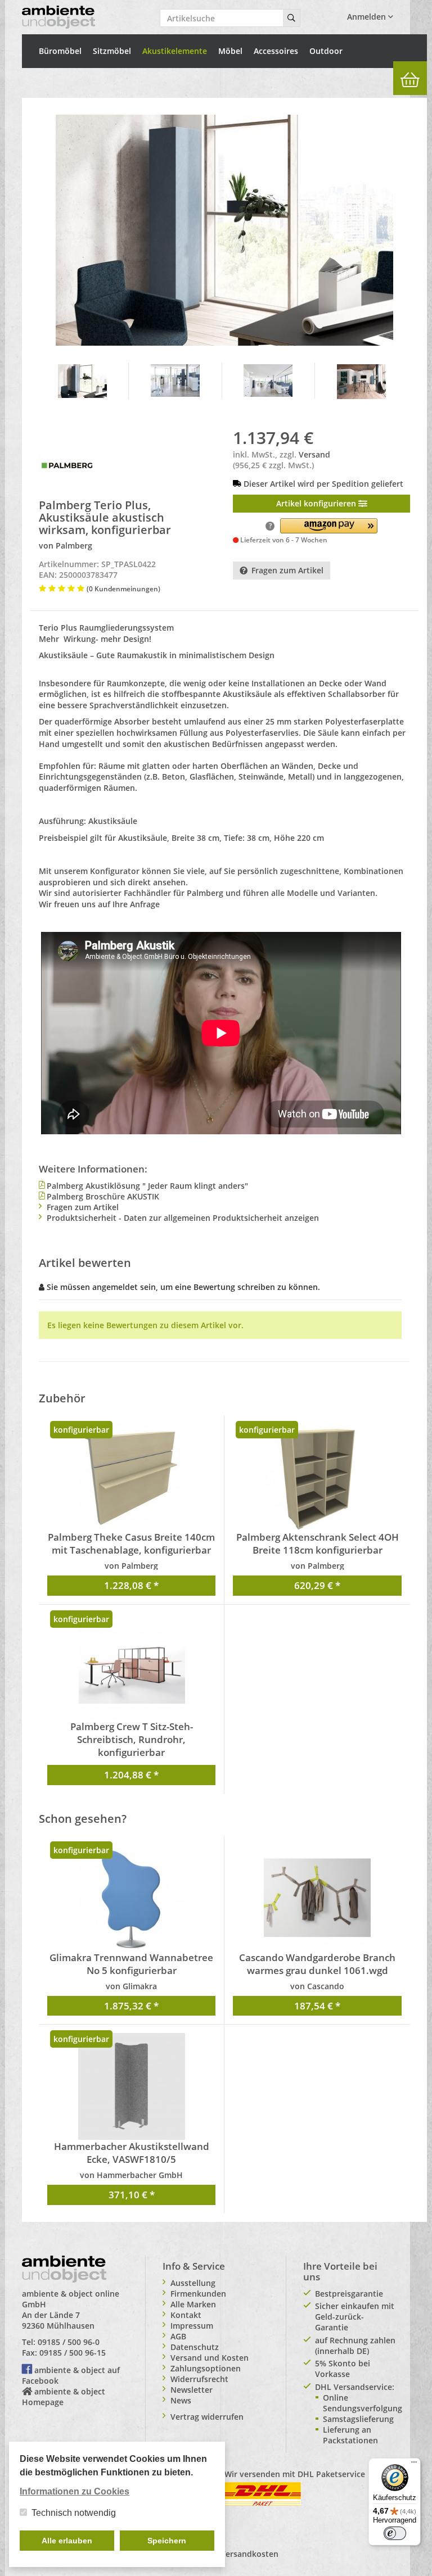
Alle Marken (193, 2304)
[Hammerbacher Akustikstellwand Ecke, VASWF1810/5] (131, 2086)
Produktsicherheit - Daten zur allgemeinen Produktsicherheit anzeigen (183, 1218)
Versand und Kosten (210, 2358)
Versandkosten (249, 2554)
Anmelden (368, 17)
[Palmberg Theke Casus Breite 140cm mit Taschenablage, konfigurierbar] (131, 1477)
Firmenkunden (198, 2294)
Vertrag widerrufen (207, 2417)
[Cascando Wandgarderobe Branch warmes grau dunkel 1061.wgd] (317, 1898)
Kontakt (186, 2315)
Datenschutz (195, 2347)
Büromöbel (60, 51)
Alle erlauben (67, 2541)
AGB (178, 2336)
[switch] (395, 2533)
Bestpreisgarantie (349, 2294)
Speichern (167, 2541)
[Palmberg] (67, 465)
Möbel (230, 51)
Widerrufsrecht (199, 2379)
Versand (314, 454)
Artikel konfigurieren (317, 503)
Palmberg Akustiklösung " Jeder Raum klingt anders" (147, 1186)
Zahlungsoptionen (206, 2368)
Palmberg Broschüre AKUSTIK (103, 1196)
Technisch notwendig (74, 2513)
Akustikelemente (175, 51)
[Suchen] (291, 18)
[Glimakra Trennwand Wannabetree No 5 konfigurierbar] (131, 1898)
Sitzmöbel (112, 51)
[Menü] (414, 2465)
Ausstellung (193, 2283)
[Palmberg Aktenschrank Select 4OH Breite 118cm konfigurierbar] (317, 1477)
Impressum (192, 2326)
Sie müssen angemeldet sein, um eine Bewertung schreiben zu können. (183, 1287)
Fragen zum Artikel (287, 570)
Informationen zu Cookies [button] (75, 2491)
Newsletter (192, 2390)
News (181, 2400)
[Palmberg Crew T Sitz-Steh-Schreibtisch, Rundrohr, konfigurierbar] (131, 1667)
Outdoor (326, 51)
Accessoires (276, 51)
